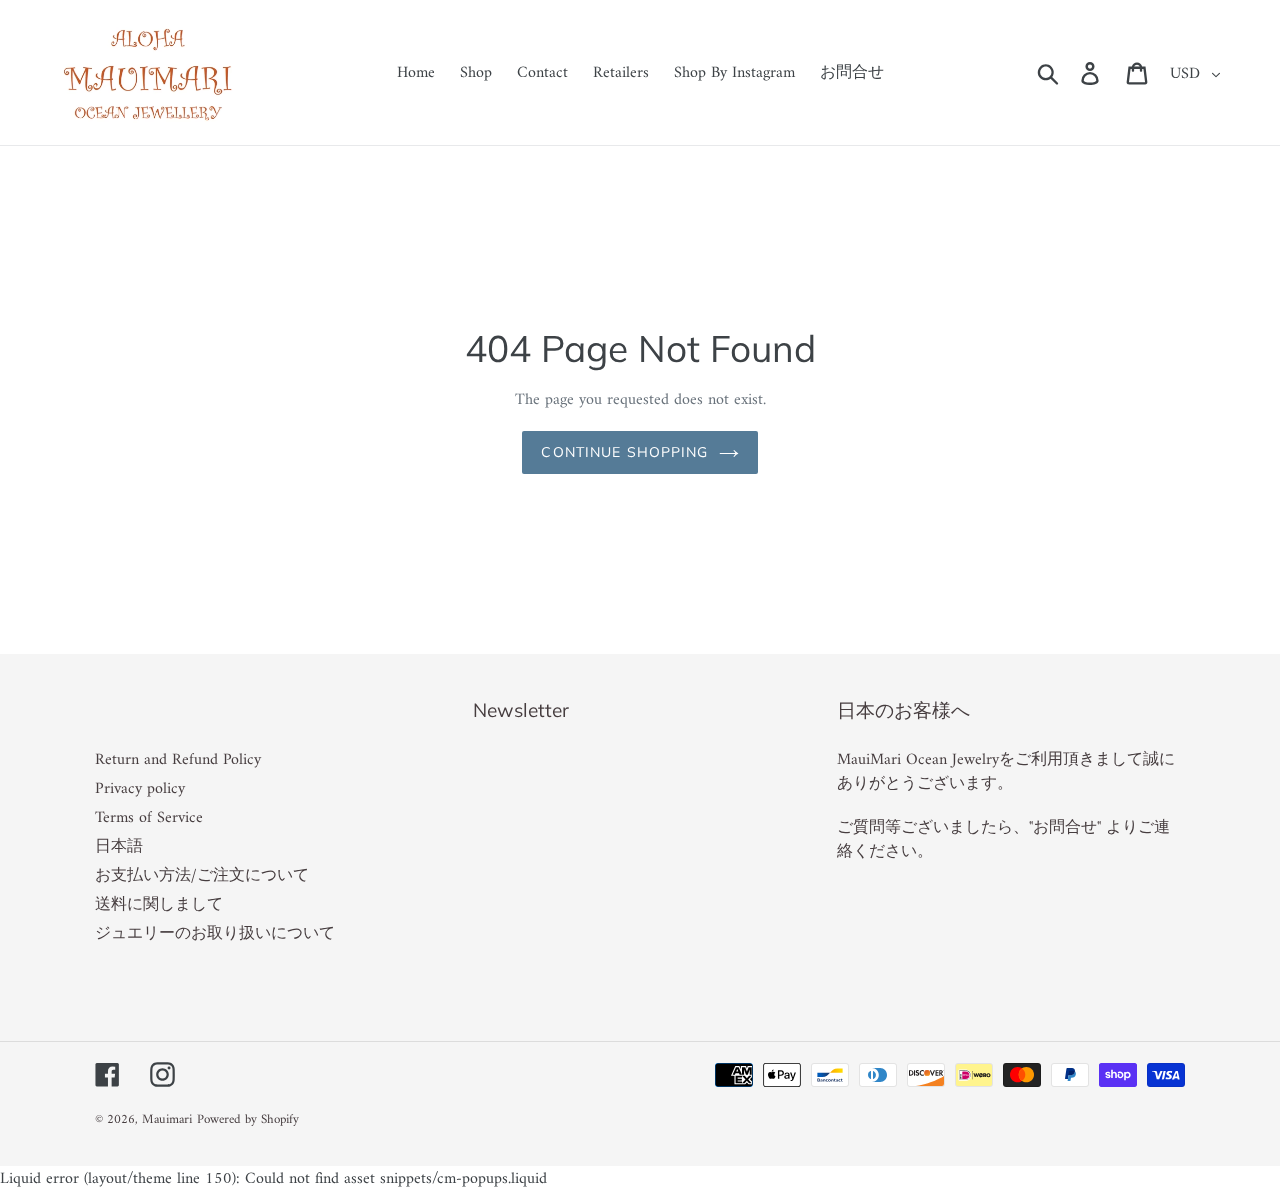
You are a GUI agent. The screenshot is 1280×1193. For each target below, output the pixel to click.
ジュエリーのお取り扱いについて (215, 934)
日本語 (119, 847)
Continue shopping (624, 452)
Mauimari (167, 1119)
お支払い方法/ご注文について (202, 876)
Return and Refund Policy (178, 760)
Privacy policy (140, 789)
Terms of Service (149, 818)
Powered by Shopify (248, 1119)
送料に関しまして (159, 905)
